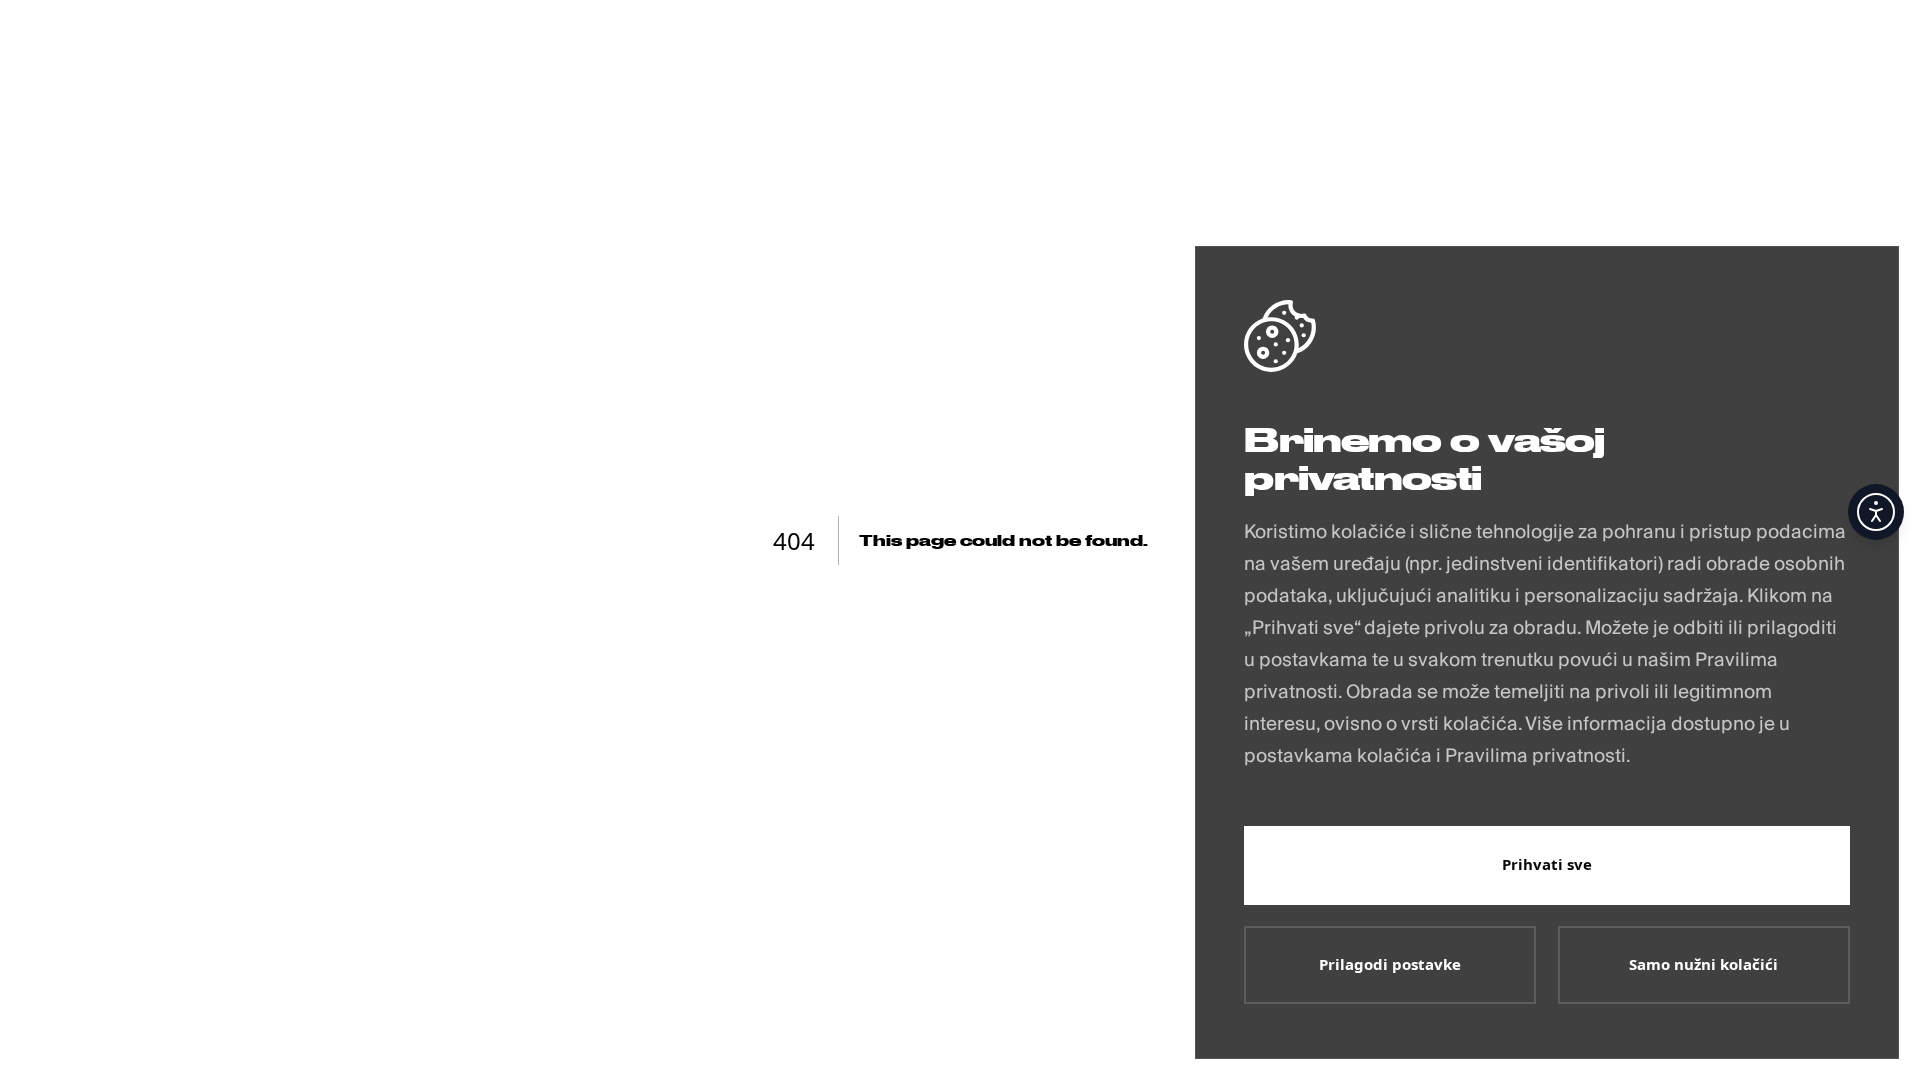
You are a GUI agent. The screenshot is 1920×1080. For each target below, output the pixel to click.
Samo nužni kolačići (1703, 964)
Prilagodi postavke (1390, 964)
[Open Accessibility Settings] (1876, 512)
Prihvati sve (1547, 864)
